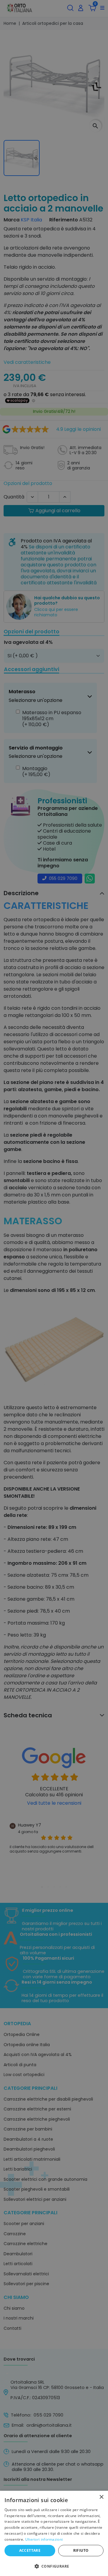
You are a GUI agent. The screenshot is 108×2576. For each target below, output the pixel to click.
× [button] (101, 2497)
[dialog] (54, 2533)
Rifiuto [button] (81, 2550)
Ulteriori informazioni (44, 2539)
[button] (54, 2566)
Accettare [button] (30, 2550)
